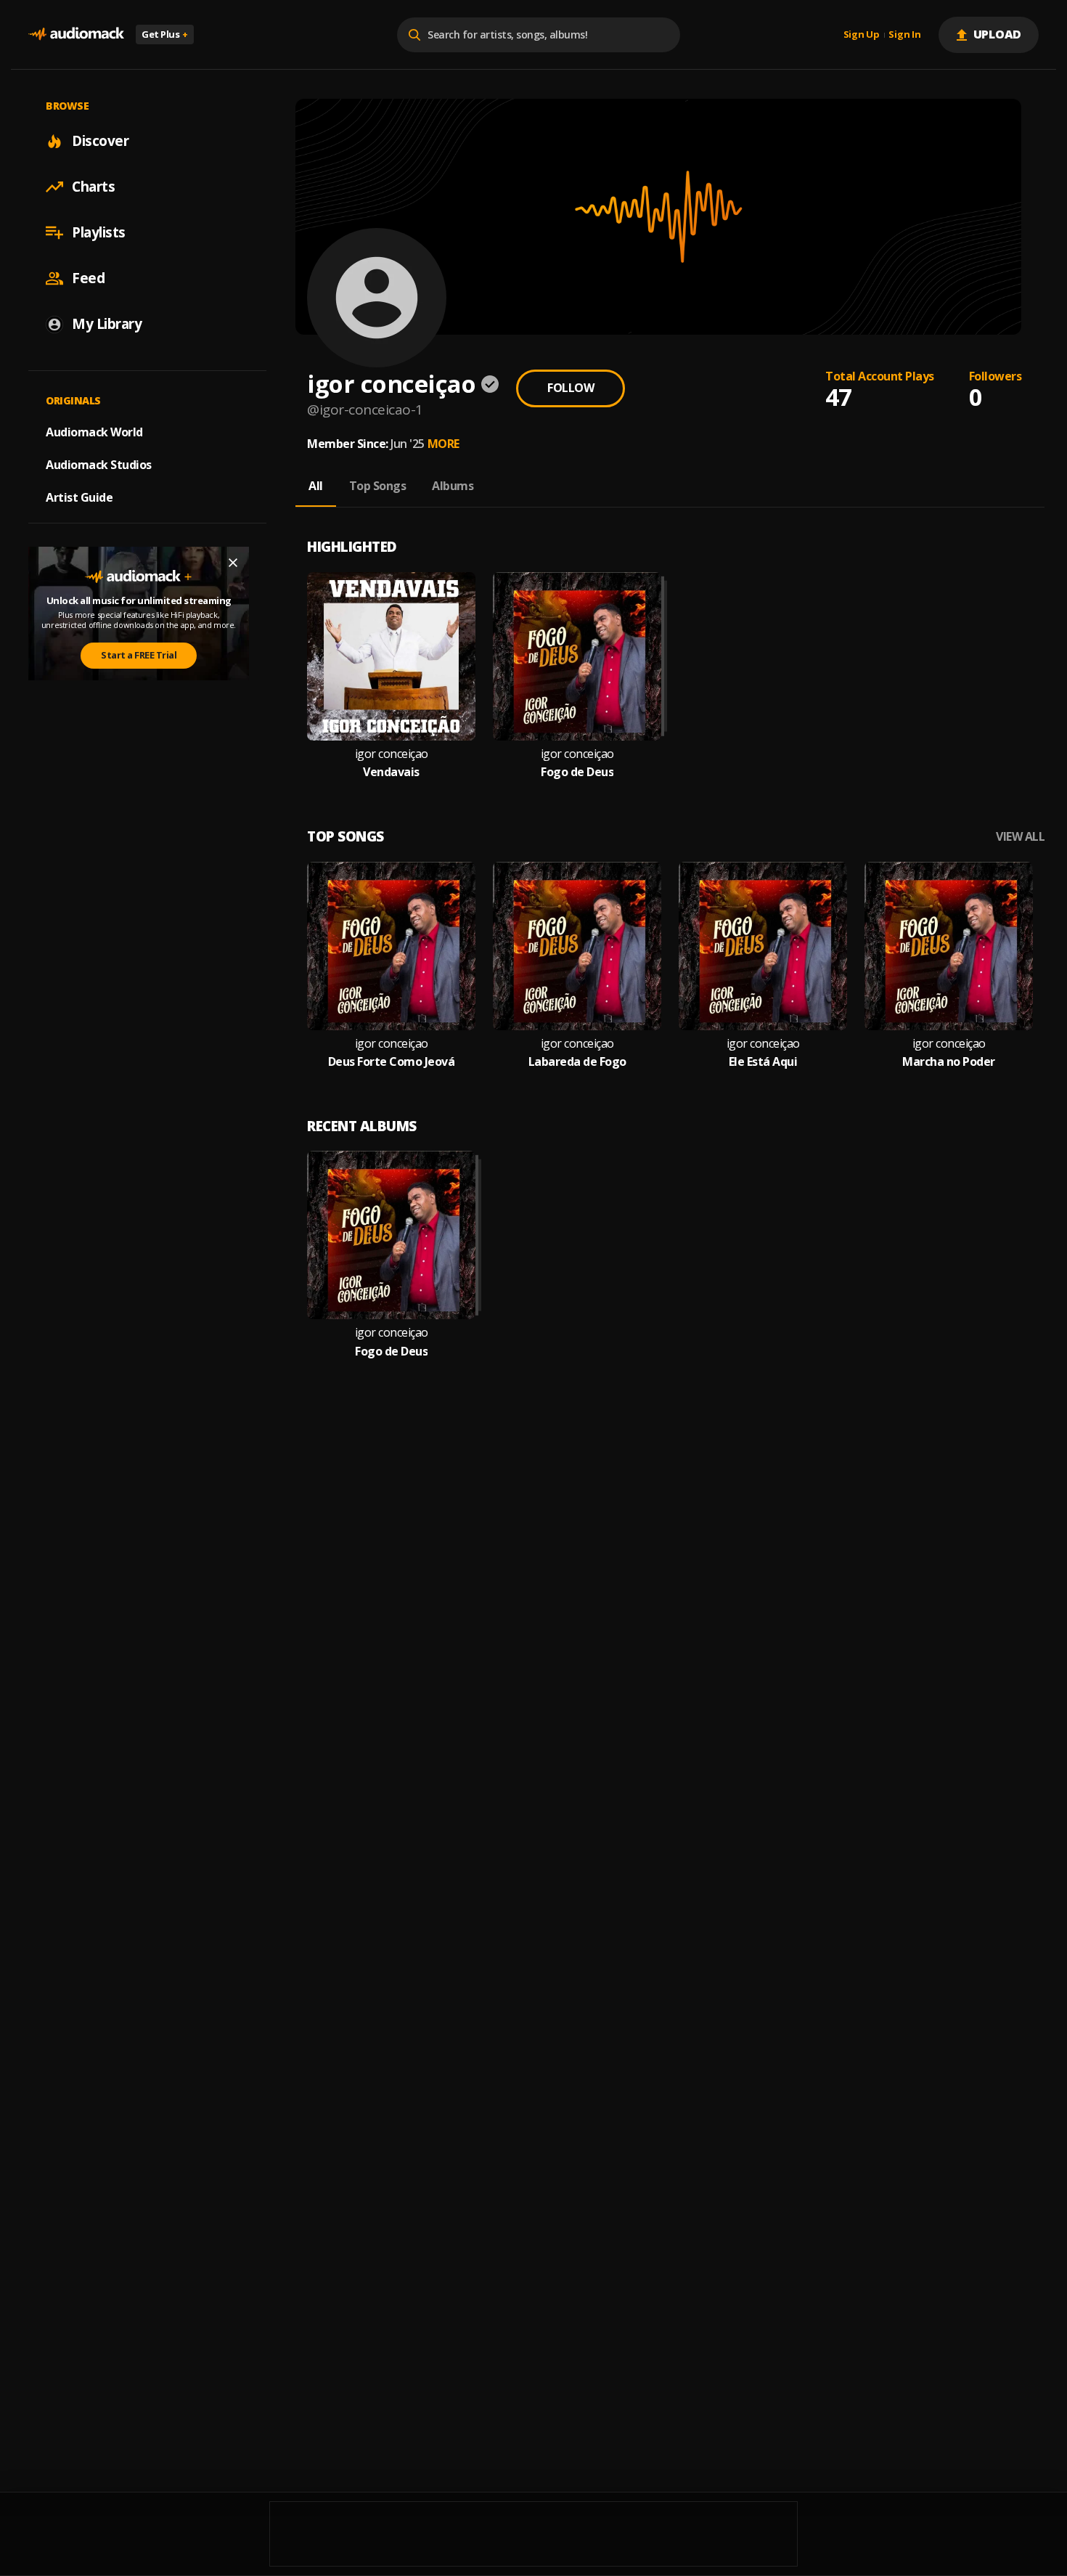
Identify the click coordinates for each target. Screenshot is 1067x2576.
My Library (107, 324)
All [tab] (316, 486)
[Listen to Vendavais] (391, 656)
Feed (88, 278)
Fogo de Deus (577, 772)
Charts (93, 187)
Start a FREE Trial (139, 655)
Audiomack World (94, 432)
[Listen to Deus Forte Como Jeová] (391, 946)
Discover (100, 141)
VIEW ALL (1020, 837)
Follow (571, 388)
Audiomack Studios (99, 465)
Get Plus (165, 34)
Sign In (904, 35)
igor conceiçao (392, 754)
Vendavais (391, 772)
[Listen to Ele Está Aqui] (763, 946)
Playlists (99, 232)
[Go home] (76, 34)
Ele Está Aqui (763, 1062)
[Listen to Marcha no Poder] (949, 946)
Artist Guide (79, 497)
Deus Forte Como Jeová (392, 1062)
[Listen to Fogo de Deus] (577, 656)
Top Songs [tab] (378, 486)
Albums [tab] (453, 486)
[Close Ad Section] (233, 563)
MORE (443, 444)
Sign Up (862, 35)
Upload (998, 34)
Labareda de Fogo (577, 1062)
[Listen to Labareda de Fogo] (577, 946)
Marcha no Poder (949, 1062)
